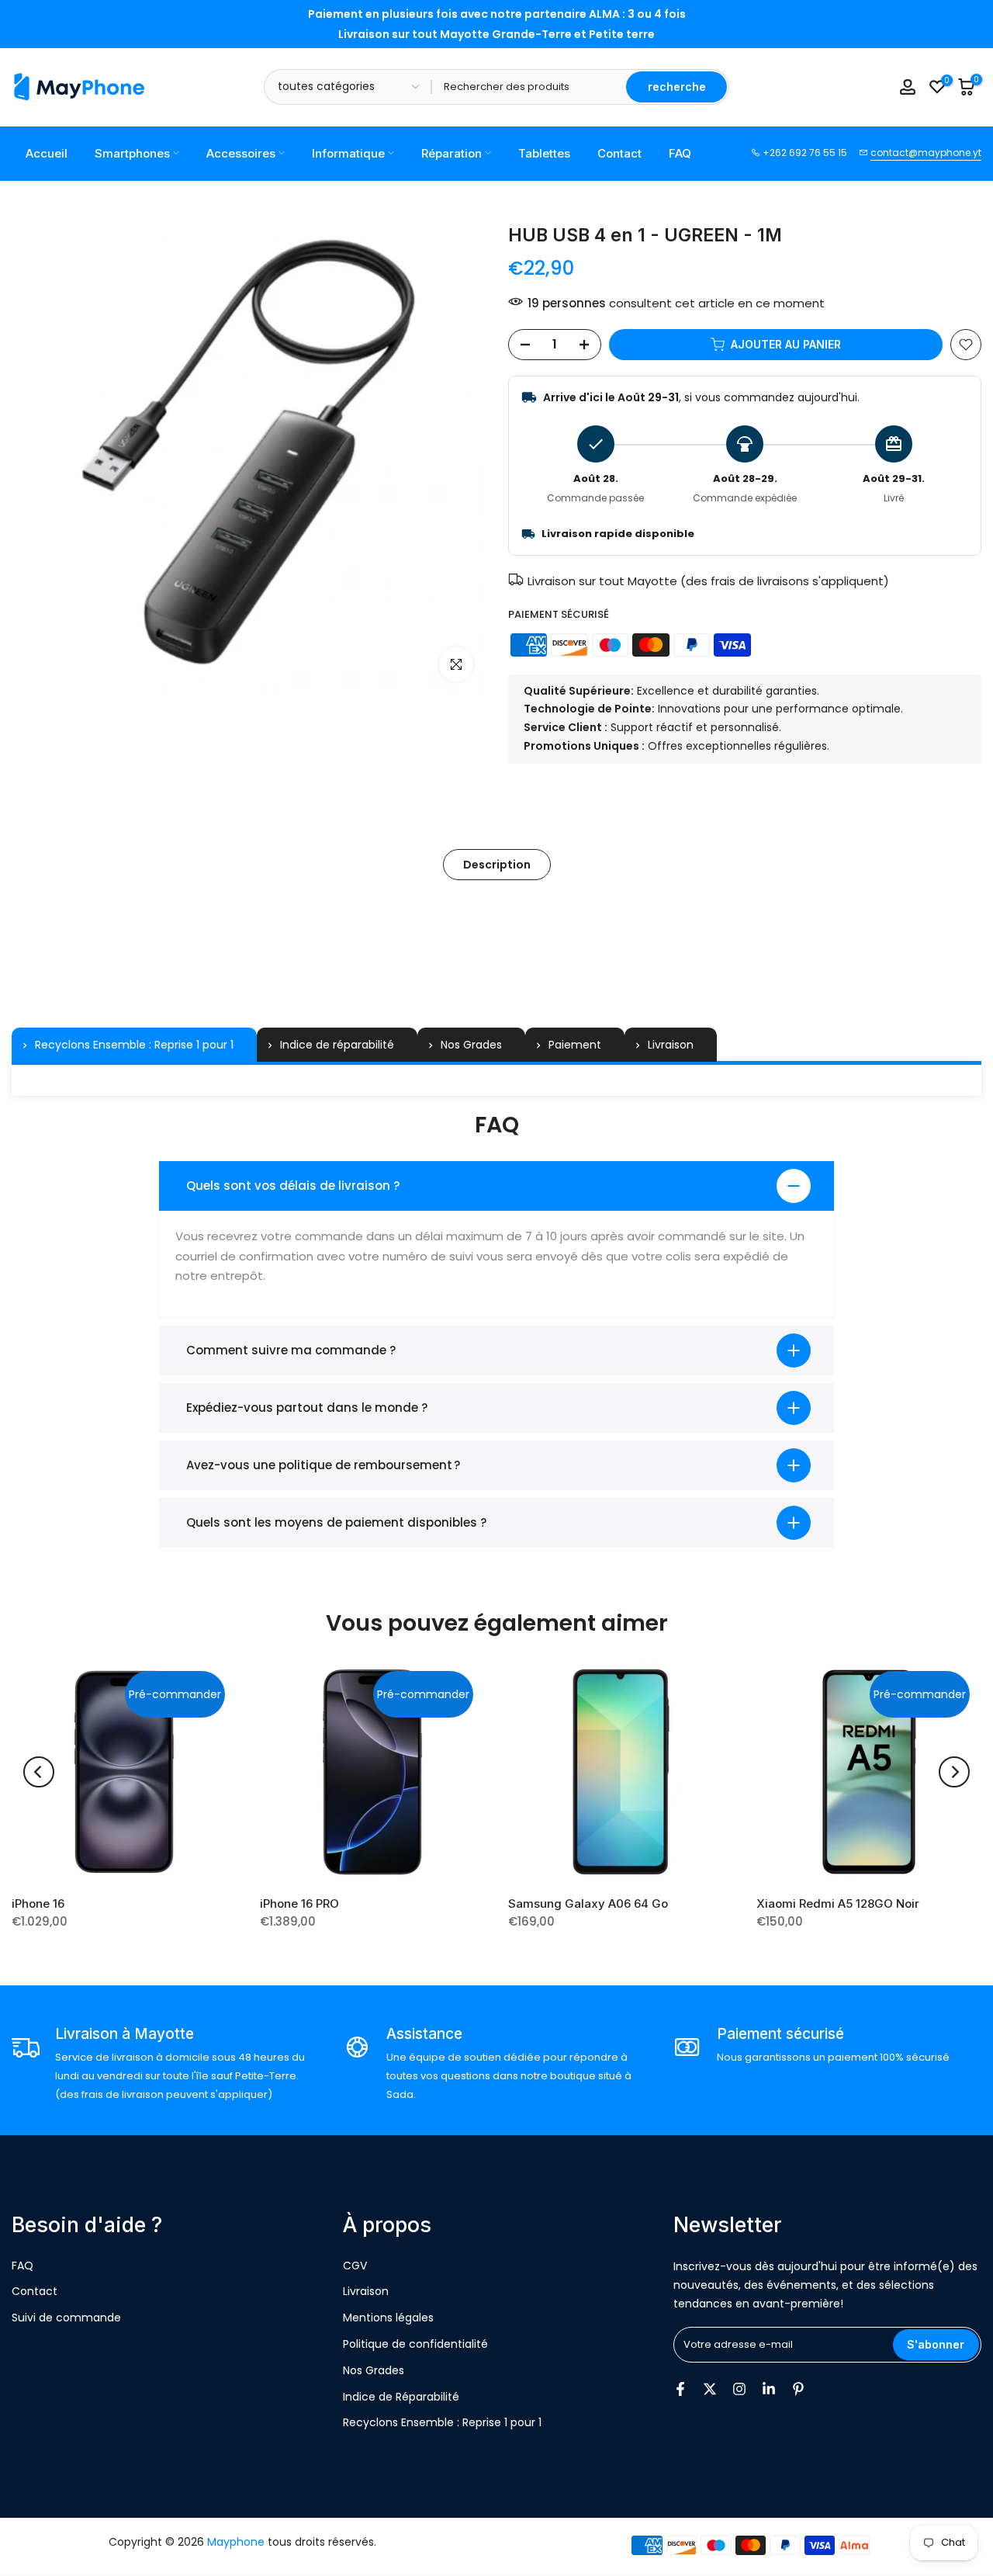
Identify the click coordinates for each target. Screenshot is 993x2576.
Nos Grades (374, 2370)
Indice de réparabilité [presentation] (337, 1045)
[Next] (954, 1772)
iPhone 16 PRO (299, 1903)
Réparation (452, 153)
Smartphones (132, 153)
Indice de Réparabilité (401, 2397)
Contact (619, 153)
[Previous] (39, 1772)
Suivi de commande (66, 2318)
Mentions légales (388, 2318)
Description (497, 864)
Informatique (348, 153)
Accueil (47, 153)
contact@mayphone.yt (926, 153)
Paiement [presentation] (575, 1045)
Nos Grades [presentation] (471, 1045)
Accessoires (241, 153)
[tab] (134, 1045)
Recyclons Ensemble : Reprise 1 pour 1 (442, 2422)
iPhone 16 (38, 1903)
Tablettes (544, 153)
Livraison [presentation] (671, 1045)
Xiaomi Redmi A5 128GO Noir (838, 1903)
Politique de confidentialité (415, 2344)
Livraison (366, 2291)
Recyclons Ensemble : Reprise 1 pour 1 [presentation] (134, 1045)
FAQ (680, 153)
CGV (355, 2266)
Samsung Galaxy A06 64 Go (588, 1903)
